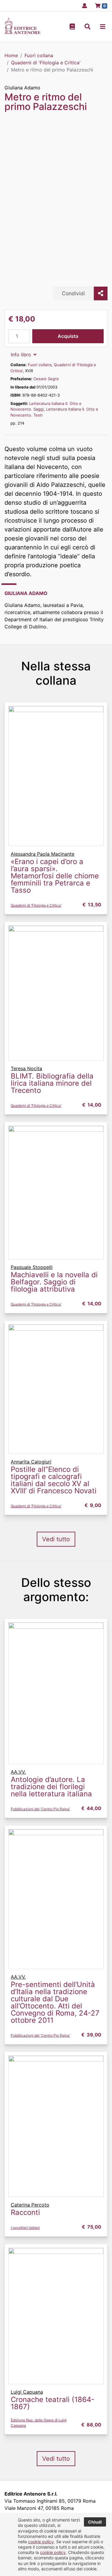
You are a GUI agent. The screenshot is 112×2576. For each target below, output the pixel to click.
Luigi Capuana (27, 2392)
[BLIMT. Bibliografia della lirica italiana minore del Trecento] (56, 993)
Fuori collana (40, 365)
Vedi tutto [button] (56, 1539)
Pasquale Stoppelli (32, 1267)
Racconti (25, 2212)
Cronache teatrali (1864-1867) (53, 2403)
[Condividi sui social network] (101, 293)
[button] (88, 27)
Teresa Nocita (26, 1068)
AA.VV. (18, 1772)
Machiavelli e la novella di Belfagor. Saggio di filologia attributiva (54, 1282)
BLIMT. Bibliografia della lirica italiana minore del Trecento (52, 1083)
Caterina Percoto (30, 2205)
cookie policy (41, 2542)
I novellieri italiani (25, 2228)
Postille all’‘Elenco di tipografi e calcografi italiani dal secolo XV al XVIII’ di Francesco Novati (54, 1480)
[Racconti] (56, 2126)
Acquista (68, 336)
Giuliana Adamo (22, 88)
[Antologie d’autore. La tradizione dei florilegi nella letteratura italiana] (56, 1693)
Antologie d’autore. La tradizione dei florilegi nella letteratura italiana (51, 1787)
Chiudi (95, 2522)
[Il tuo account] (83, 6)
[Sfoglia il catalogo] (72, 27)
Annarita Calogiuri (31, 1462)
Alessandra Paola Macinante (43, 854)
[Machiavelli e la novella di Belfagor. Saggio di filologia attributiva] (56, 1192)
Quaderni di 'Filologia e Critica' (36, 905)
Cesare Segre (46, 379)
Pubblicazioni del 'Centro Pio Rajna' (40, 1809)
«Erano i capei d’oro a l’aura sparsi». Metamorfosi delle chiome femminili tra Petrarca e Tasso (55, 876)
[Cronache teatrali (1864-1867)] (56, 2316)
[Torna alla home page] (22, 32)
